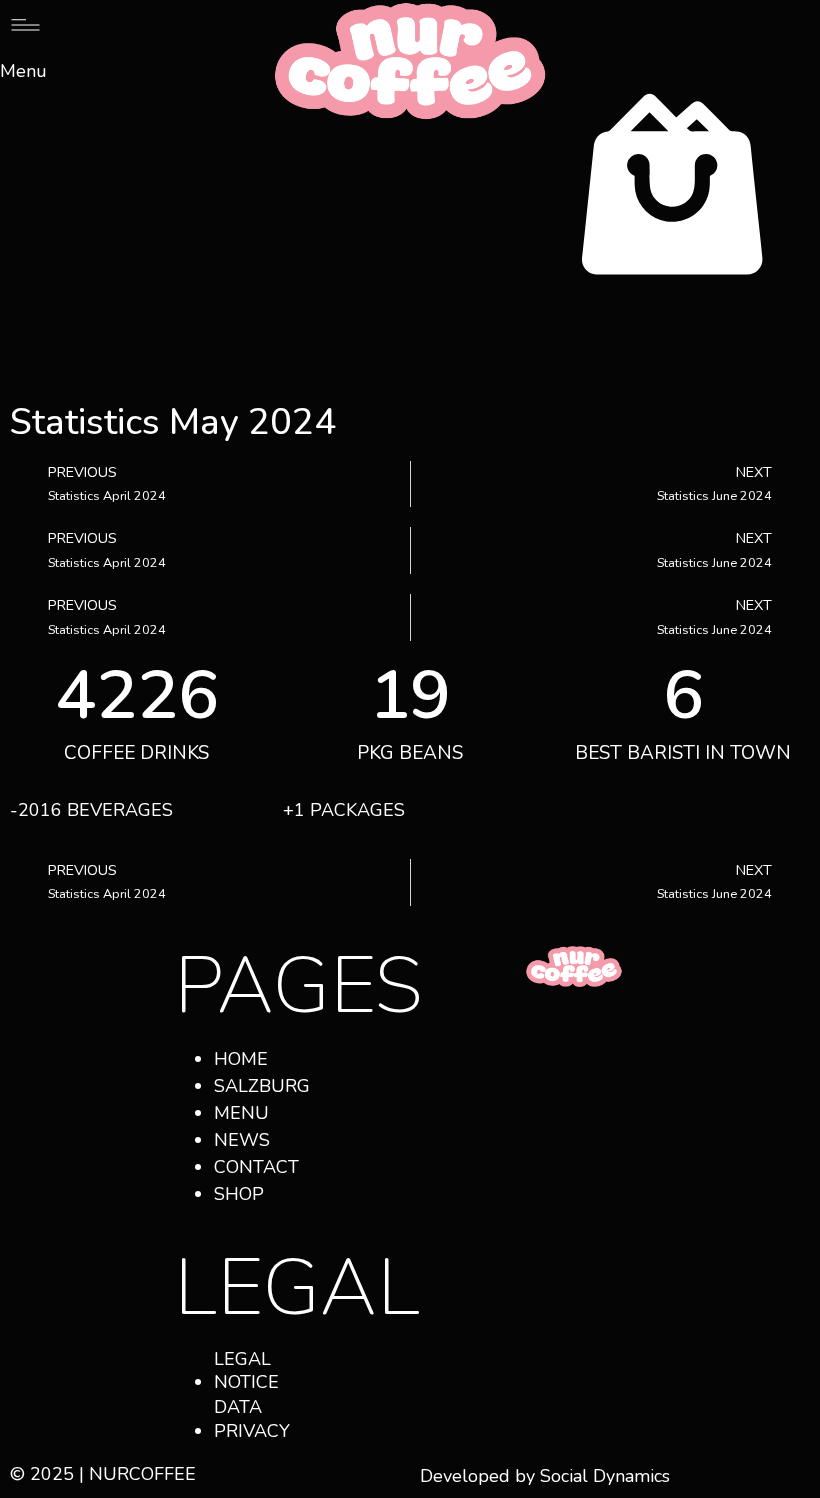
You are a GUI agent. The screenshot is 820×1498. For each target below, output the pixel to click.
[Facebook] (527, 1040)
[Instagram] (582, 1040)
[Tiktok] (527, 1098)
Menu (23, 71)
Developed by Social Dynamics (545, 1476)
